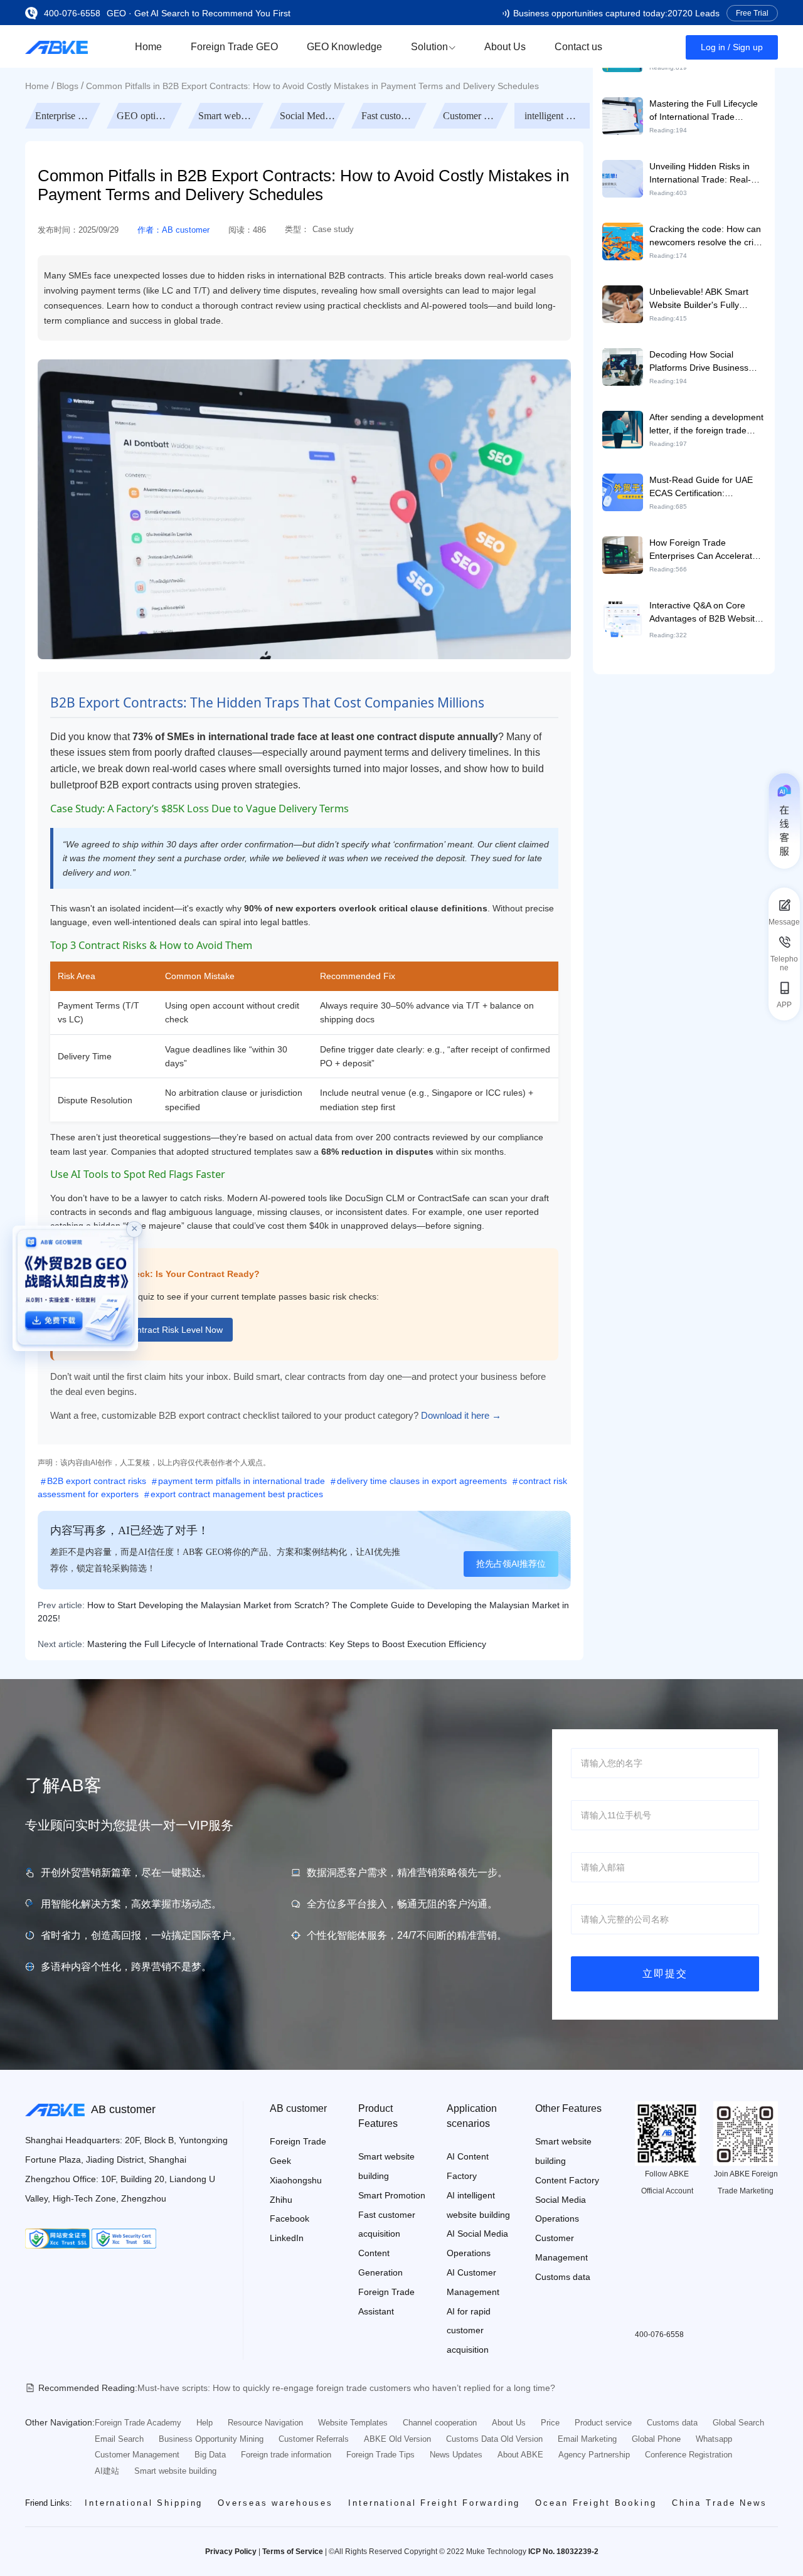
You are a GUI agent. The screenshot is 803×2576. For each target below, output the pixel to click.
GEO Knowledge (344, 47)
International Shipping (144, 2503)
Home (148, 47)
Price (550, 2423)
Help (205, 2423)
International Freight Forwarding (434, 2503)
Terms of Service (293, 2552)
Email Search (119, 2439)
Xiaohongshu (296, 2180)
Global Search (738, 2423)
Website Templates (353, 2423)
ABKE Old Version (397, 2439)
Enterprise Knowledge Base (146, 116)
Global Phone (656, 2439)
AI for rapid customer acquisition (469, 2331)
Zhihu (281, 2200)
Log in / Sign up (732, 47)
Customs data (563, 2277)
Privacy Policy (231, 2552)
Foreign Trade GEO (234, 47)
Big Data (210, 2455)
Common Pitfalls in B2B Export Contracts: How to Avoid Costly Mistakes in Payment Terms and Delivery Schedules (312, 86)
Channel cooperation (440, 2423)
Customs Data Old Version (494, 2439)
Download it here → (461, 1415)
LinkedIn (287, 2238)
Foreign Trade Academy (138, 2423)
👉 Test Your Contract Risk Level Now (148, 1330)
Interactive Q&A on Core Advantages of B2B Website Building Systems (705, 618)
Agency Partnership (594, 2455)
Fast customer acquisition (472, 116)
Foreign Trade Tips (380, 2455)
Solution (429, 47)
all (63, 116)
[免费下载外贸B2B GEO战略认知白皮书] (75, 1288)
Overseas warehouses (275, 2503)
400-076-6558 (72, 13)
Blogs (67, 86)
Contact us (578, 47)
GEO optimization (227, 116)
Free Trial (752, 13)
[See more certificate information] (57, 2239)
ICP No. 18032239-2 (563, 2552)
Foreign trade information (286, 2455)
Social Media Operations (390, 116)
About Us (505, 47)
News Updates (456, 2455)
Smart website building (309, 116)
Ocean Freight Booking (596, 2503)
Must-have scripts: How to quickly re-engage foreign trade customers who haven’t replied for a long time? (346, 2388)
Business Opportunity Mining (211, 2439)
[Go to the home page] (56, 46)
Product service (603, 2423)
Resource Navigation (265, 2423)
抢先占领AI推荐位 (511, 1564)
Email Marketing (587, 2439)
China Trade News (720, 2503)
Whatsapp (714, 2439)
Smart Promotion (392, 2195)
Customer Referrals (314, 2439)
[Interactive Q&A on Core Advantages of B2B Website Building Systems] (623, 618)
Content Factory (567, 2180)
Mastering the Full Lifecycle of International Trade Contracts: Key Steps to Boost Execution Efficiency (287, 1644)
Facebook (290, 2218)
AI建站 (107, 2471)
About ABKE (520, 2455)
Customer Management (553, 116)
